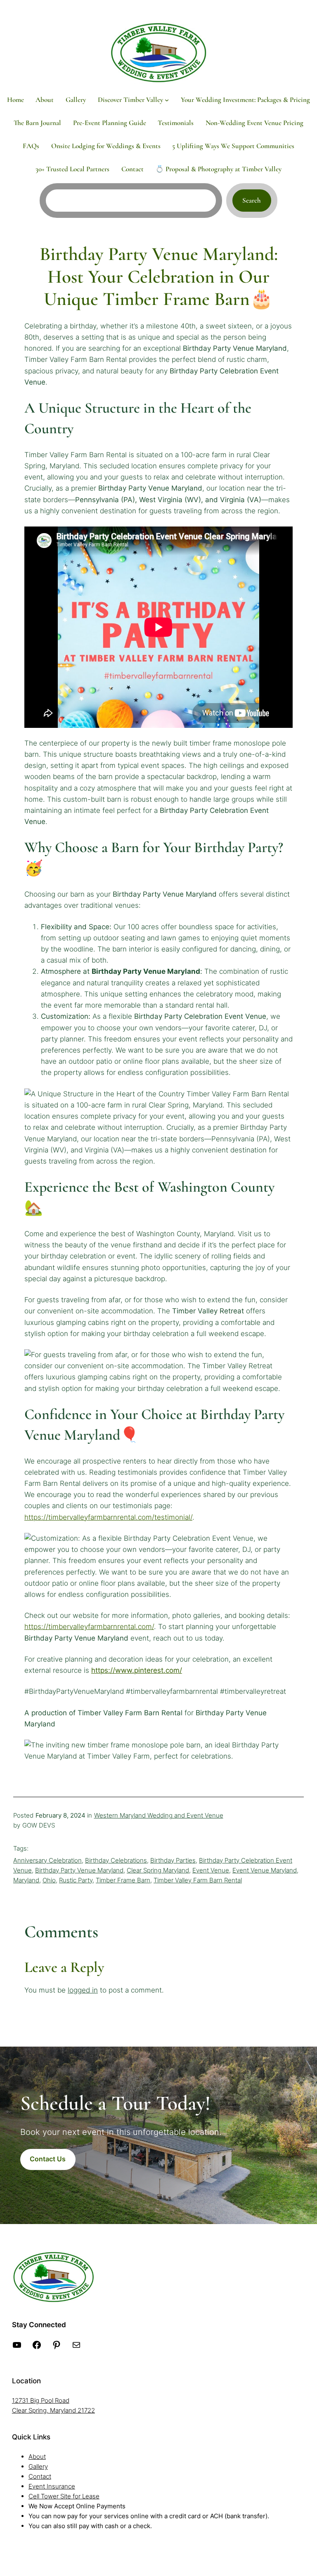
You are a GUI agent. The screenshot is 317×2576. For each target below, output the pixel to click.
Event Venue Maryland (265, 1870)
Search (252, 200)
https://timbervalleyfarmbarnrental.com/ (89, 1627)
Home (15, 100)
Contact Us (48, 2159)
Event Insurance (52, 2486)
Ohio (49, 1880)
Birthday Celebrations (116, 1860)
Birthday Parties (173, 1860)
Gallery (38, 2466)
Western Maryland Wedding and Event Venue (159, 1815)
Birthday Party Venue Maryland (79, 1870)
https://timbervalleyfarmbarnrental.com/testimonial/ (108, 1517)
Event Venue (211, 1870)
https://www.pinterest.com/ (137, 1670)
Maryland (26, 1880)
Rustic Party (76, 1880)
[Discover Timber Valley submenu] (167, 100)
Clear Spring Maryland (158, 1870)
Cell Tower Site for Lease (64, 2496)
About (37, 2457)
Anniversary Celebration (47, 1860)
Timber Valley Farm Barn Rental (198, 1880)
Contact (40, 2476)
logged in (83, 1990)
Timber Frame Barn (123, 1880)
